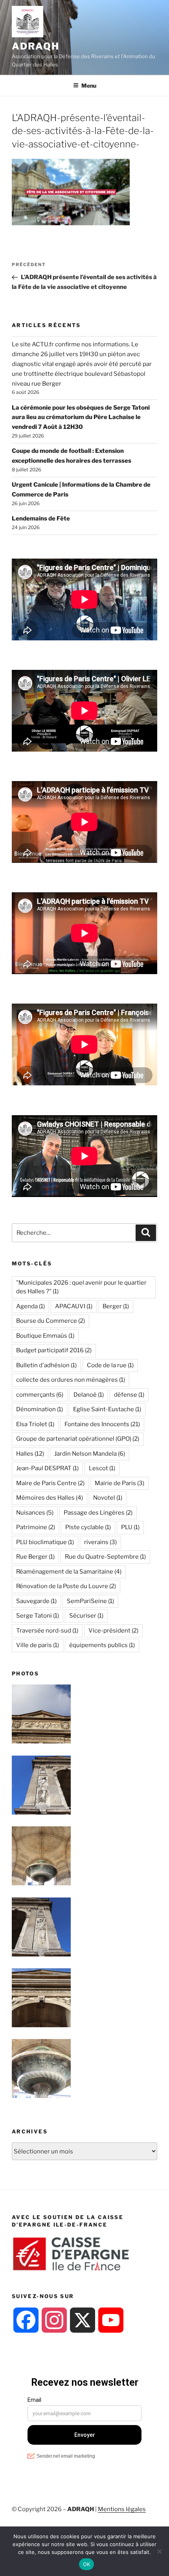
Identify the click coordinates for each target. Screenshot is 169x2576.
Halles (30, 1454)
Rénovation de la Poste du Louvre (66, 1586)
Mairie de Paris (119, 1483)
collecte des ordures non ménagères (71, 1380)
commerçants (40, 1395)
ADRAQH (36, 46)
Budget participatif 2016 (54, 1350)
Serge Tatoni (38, 1616)
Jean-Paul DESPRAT (47, 1468)
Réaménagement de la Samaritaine (69, 1572)
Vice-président (113, 1631)
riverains (100, 1542)
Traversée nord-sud (47, 1631)
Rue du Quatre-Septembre (105, 1557)
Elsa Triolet (35, 1424)
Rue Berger (35, 1557)
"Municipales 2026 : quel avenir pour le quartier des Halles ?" (81, 1287)
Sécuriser (86, 1616)
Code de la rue (110, 1365)
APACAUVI (74, 1306)
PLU (130, 1527)
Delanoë (89, 1395)
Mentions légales (122, 2509)
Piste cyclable (88, 1527)
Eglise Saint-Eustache (107, 1409)
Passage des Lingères (98, 1513)
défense (129, 1395)
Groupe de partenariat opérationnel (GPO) (78, 1439)
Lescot (102, 1468)
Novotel (108, 1498)
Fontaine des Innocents (102, 1424)
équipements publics (102, 1645)
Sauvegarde (36, 1601)
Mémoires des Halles (50, 1498)
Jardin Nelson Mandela (90, 1454)
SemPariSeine (90, 1601)
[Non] (159, 2551)
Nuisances (35, 1513)
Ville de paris (38, 1645)
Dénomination (39, 1409)
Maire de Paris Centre (50, 1483)
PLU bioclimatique (45, 1542)
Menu (89, 85)
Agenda (30, 1306)
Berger (116, 1306)
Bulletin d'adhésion (46, 1365)
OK (87, 2564)
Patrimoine (36, 1527)
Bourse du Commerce (51, 1321)
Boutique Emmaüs (45, 1336)
